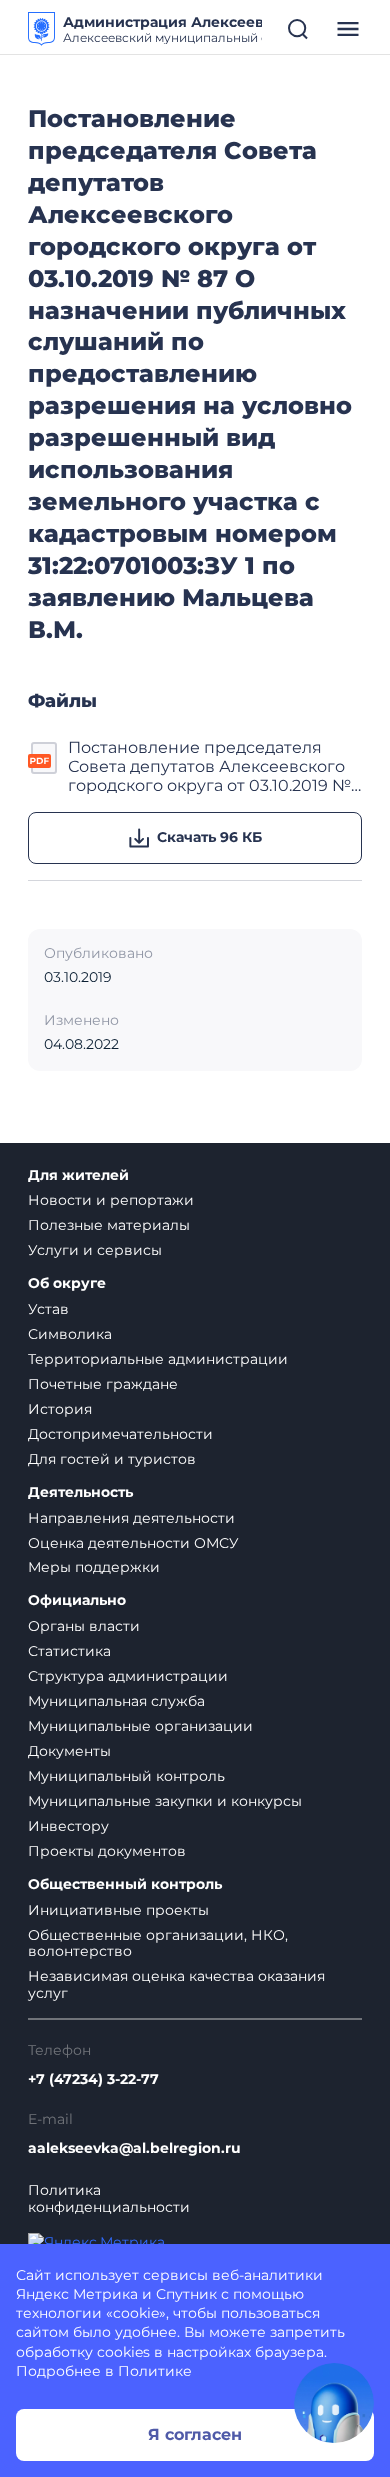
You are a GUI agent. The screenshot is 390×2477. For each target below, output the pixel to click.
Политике (155, 2371)
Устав (48, 1309)
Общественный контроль (125, 1884)
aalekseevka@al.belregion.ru (134, 2148)
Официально (77, 1600)
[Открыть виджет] (334, 2403)
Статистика (69, 1651)
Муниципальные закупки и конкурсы (165, 1801)
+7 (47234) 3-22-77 (93, 2079)
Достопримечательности (120, 1434)
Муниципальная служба (116, 1701)
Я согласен (195, 2434)
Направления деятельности (131, 1518)
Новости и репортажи (111, 1200)
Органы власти (84, 1626)
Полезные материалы (109, 1225)
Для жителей (78, 1175)
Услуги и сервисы (95, 1250)
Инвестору (68, 1826)
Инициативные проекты (118, 1910)
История (60, 1409)
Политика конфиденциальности (109, 2199)
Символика (70, 1334)
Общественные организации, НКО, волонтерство (158, 1943)
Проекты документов (107, 1851)
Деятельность (80, 1492)
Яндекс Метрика (77, 2294)
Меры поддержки (94, 1567)
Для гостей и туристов (112, 1459)
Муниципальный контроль (126, 1776)
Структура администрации (128, 1676)
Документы (69, 1751)
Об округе (67, 1283)
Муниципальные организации (140, 1726)
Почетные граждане (103, 1384)
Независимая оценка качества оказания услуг (176, 1984)
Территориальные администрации (158, 1359)
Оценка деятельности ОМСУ (133, 1543)
